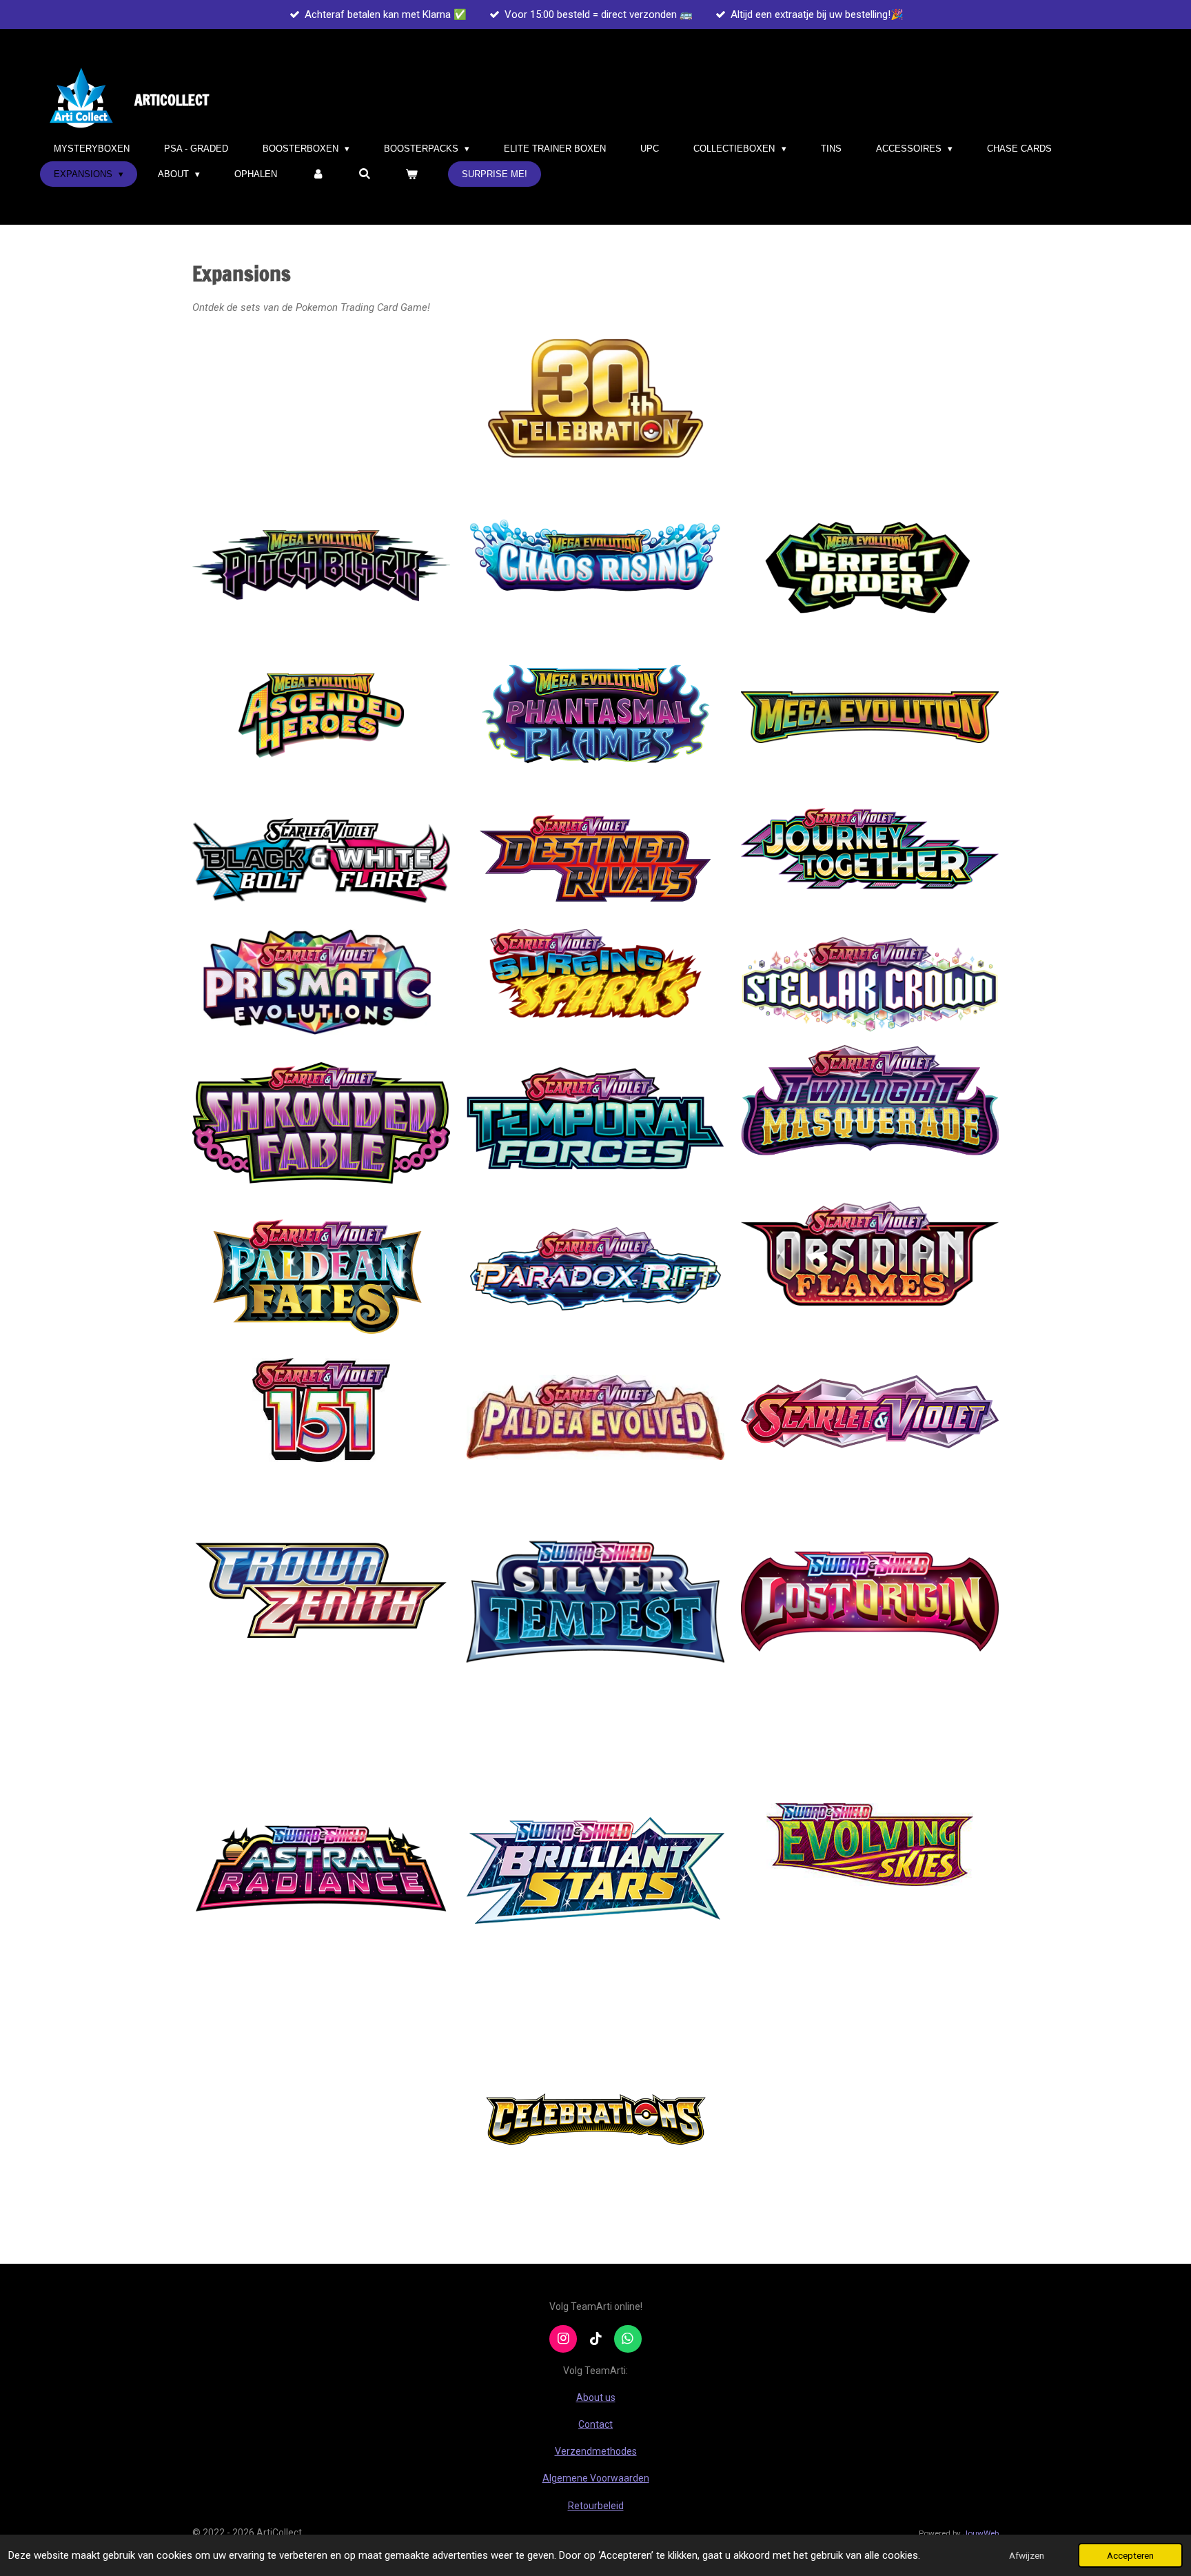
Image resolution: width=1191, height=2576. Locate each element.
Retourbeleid (596, 2506)
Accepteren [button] (1130, 2555)
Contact (595, 2424)
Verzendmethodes (596, 2451)
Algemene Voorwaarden (596, 2478)
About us (596, 2397)
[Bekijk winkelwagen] (412, 174)
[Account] (318, 174)
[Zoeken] (365, 174)
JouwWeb (981, 2533)
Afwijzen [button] (1027, 2555)
